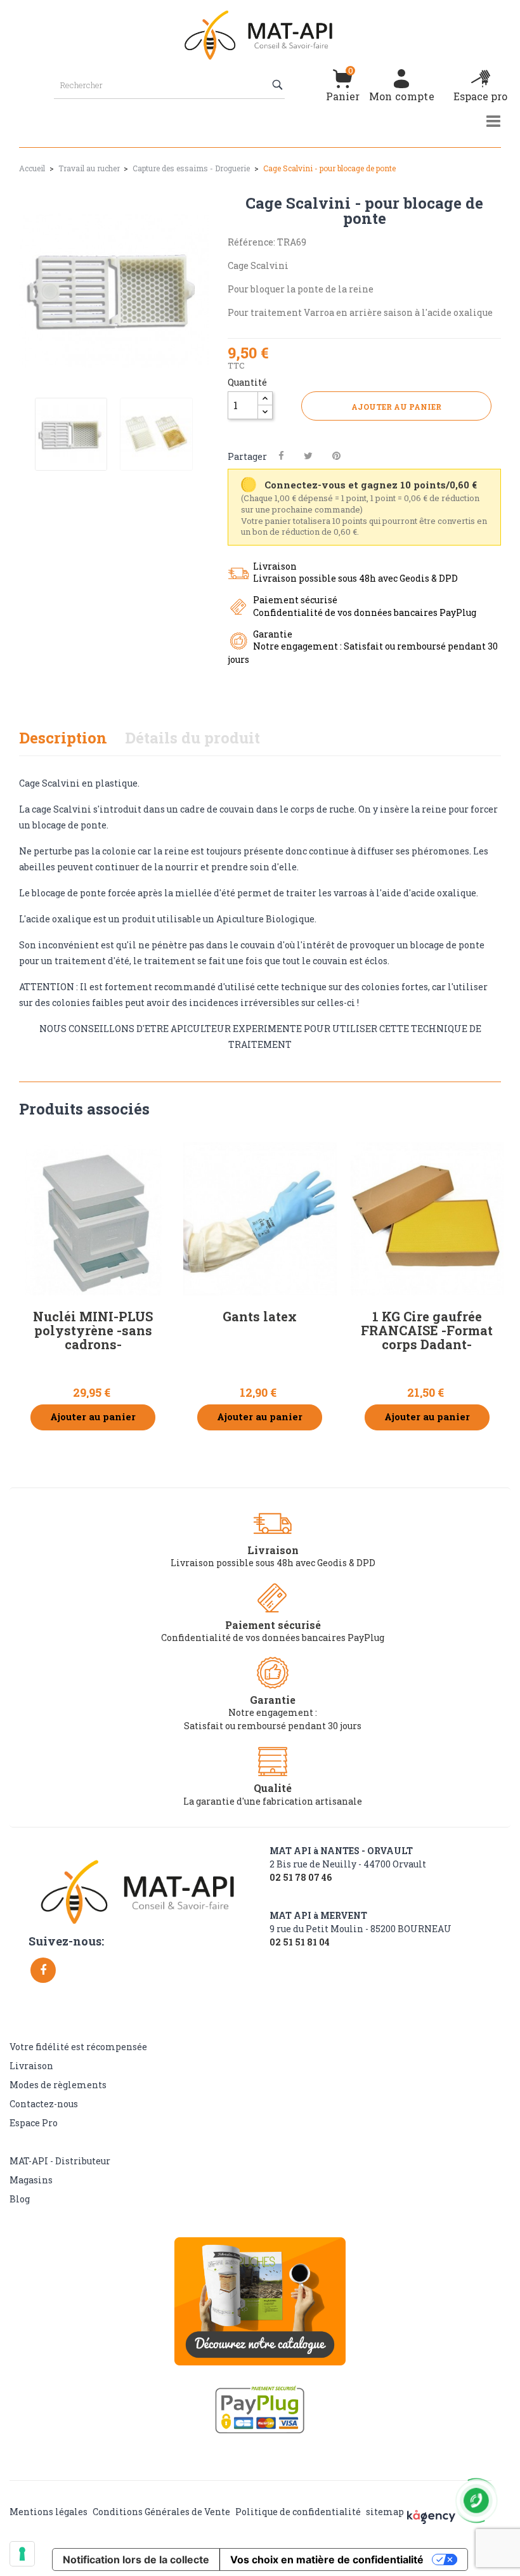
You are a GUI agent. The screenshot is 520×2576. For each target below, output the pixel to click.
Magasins (31, 2180)
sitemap (385, 2512)
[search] (279, 85)
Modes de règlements (58, 2085)
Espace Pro (34, 2123)
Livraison (31, 2066)
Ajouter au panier (396, 407)
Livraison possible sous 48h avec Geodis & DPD (273, 1563)
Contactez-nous (44, 2104)
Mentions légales (49, 2512)
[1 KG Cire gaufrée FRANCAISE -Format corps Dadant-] (427, 1219)
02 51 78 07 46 (301, 1878)
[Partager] (281, 456)
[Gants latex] (260, 1219)
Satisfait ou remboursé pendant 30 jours (273, 1726)
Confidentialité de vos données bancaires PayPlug (273, 1638)
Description (63, 738)
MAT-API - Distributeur (60, 2161)
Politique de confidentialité (298, 2512)
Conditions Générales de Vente (161, 2512)
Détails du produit (192, 738)
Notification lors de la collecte (136, 2560)
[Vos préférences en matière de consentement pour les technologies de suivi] (22, 2554)
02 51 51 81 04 (300, 1942)
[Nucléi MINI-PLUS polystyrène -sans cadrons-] (93, 1219)
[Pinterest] (336, 456)
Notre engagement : (273, 1712)
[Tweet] (308, 456)
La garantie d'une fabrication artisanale (273, 1801)
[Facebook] (43, 1970)
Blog (20, 2199)
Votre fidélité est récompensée (78, 2047)
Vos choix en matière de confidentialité (327, 2560)
